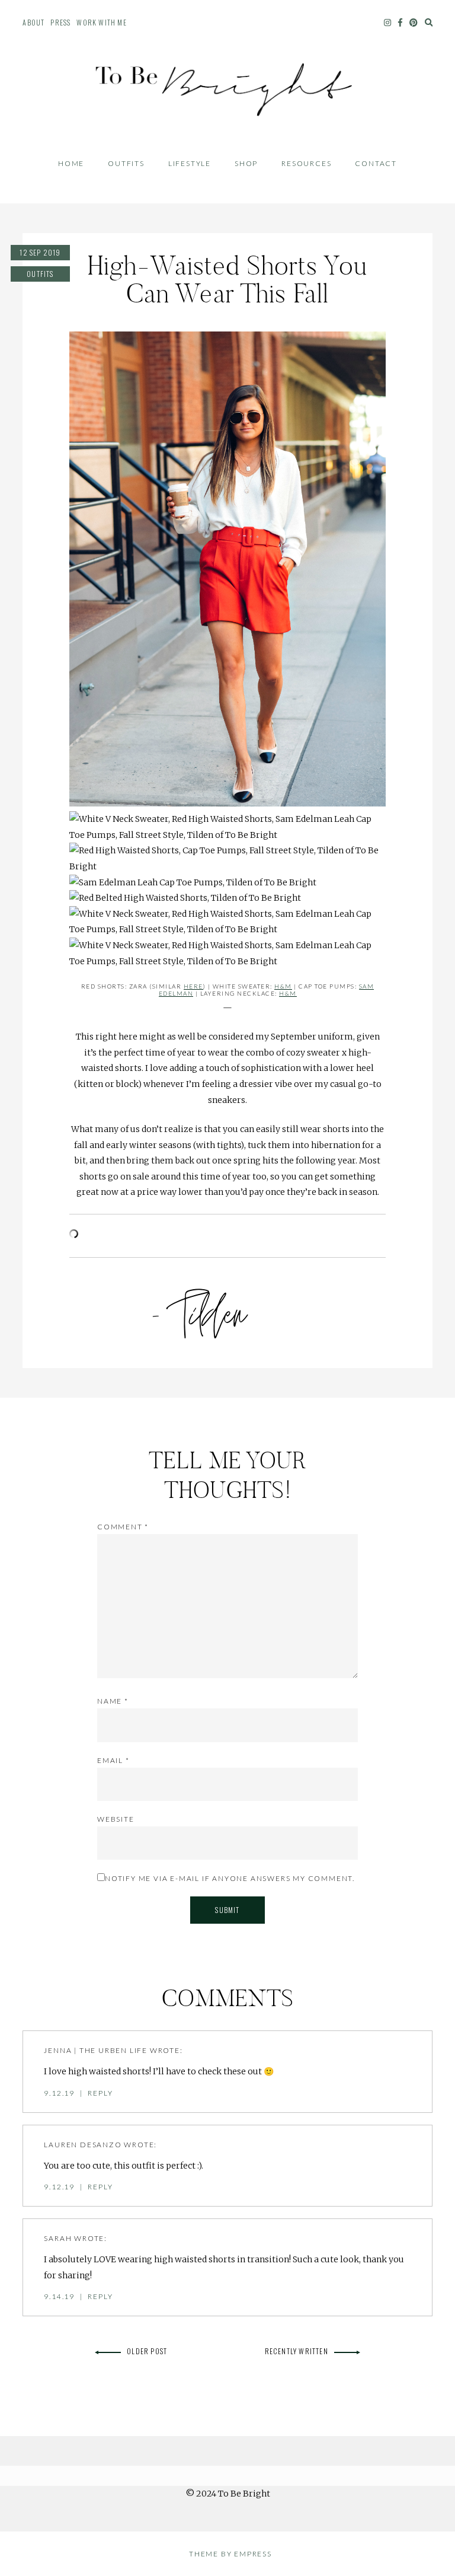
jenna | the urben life (96, 2050)
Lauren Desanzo (83, 2145)
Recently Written (297, 2351)
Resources (306, 163)
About (33, 22)
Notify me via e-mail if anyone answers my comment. (230, 1878)
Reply (100, 2093)
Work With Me (101, 22)
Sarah (58, 2238)
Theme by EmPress (230, 2554)
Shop (246, 163)
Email (113, 1760)
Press (60, 22)
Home (71, 163)
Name (113, 1701)
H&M (283, 986)
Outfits (126, 163)
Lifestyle (190, 163)
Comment (123, 1527)
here (193, 986)
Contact (376, 163)
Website (116, 1819)
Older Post (147, 2351)
